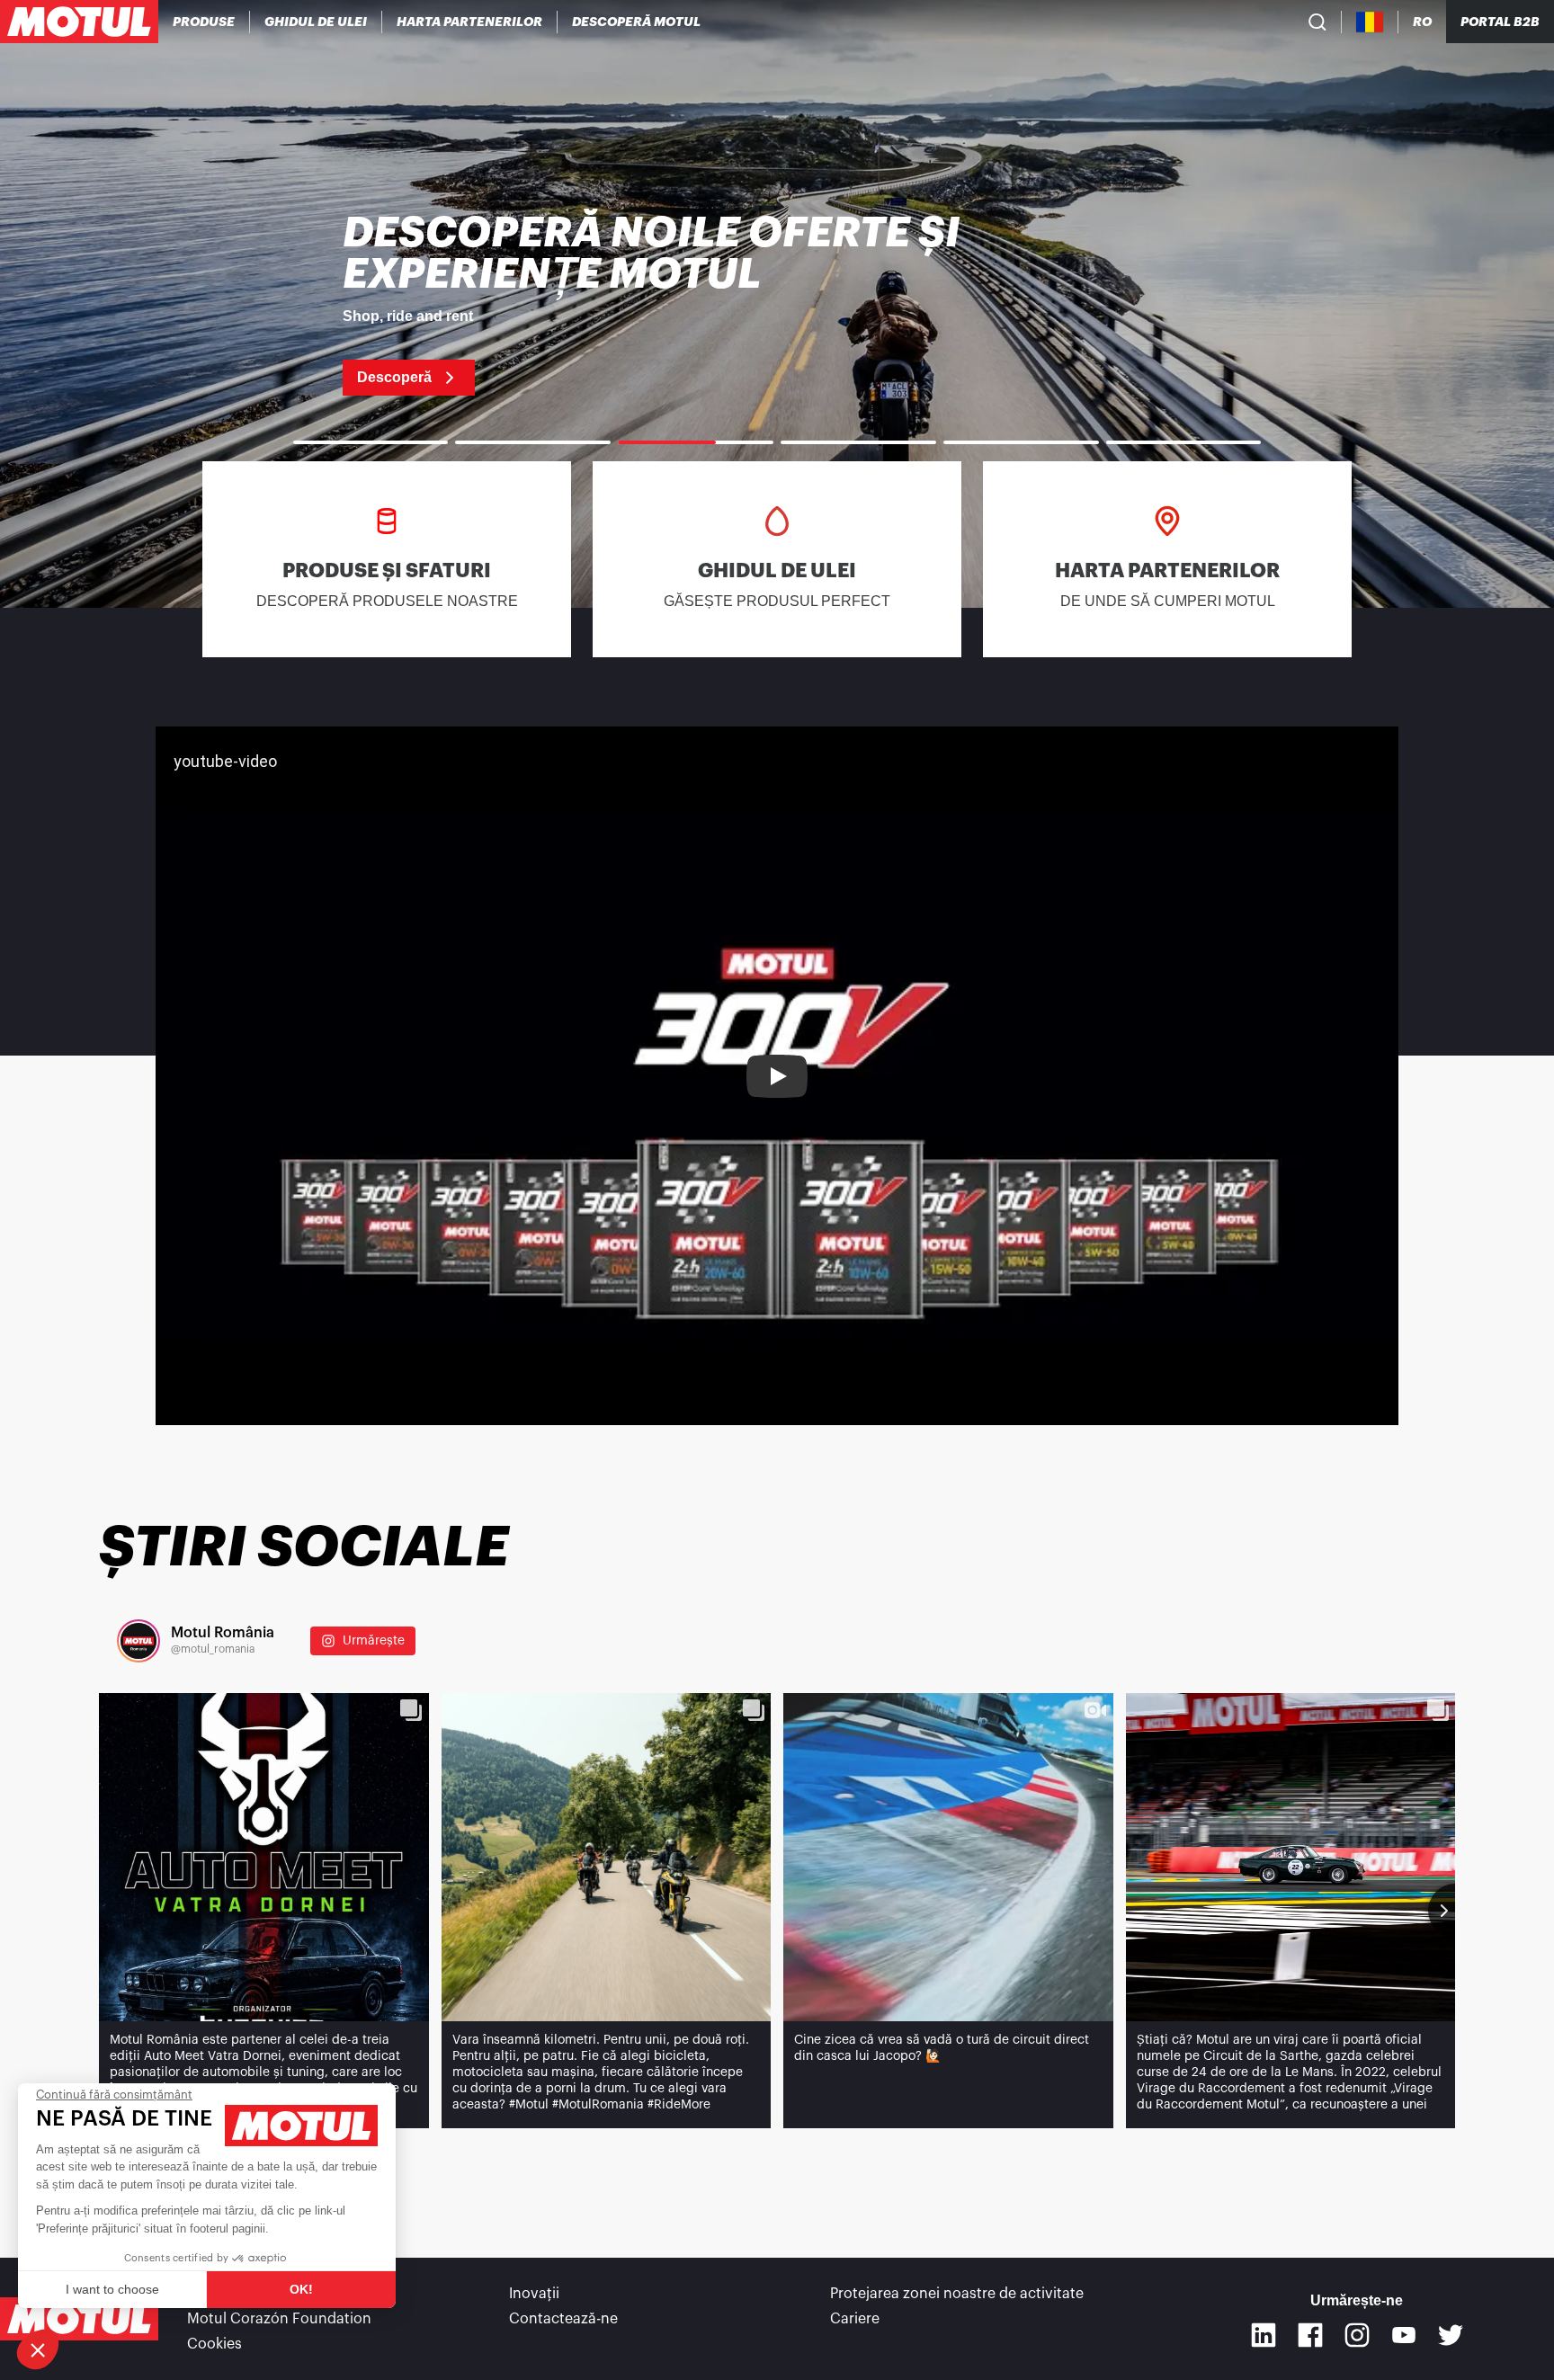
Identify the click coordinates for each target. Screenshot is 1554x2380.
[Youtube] (1404, 2335)
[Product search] (1317, 22)
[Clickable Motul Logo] (79, 22)
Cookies (214, 2344)
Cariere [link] (855, 2319)
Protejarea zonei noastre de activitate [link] (957, 2294)
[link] (777, 304)
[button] (38, 2349)
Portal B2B (1500, 22)
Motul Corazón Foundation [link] (279, 2319)
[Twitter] (1451, 2335)
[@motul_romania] (138, 1641)
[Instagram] (1357, 2335)
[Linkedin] (1264, 2335)
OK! (301, 2289)
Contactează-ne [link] (563, 2319)
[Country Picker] (1370, 22)
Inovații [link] (534, 2294)
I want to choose (112, 2289)
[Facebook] (1310, 2335)
